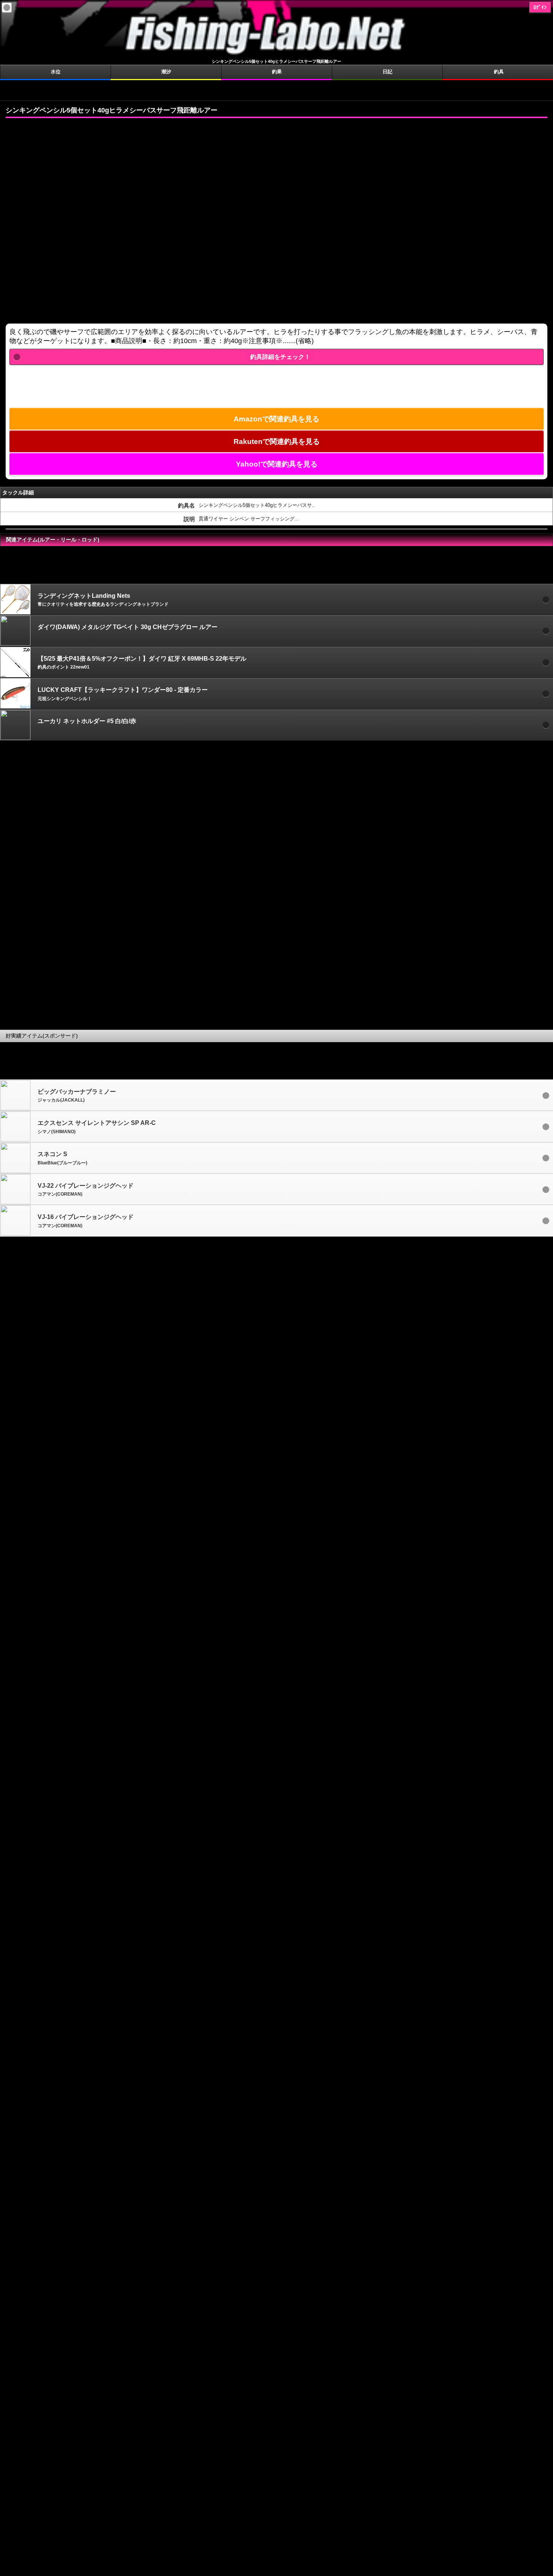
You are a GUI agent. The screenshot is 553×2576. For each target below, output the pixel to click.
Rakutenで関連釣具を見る (277, 441)
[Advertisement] (276, 90)
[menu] (7, 8)
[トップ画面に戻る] (276, 55)
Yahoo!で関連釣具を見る (277, 464)
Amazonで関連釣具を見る (276, 419)
